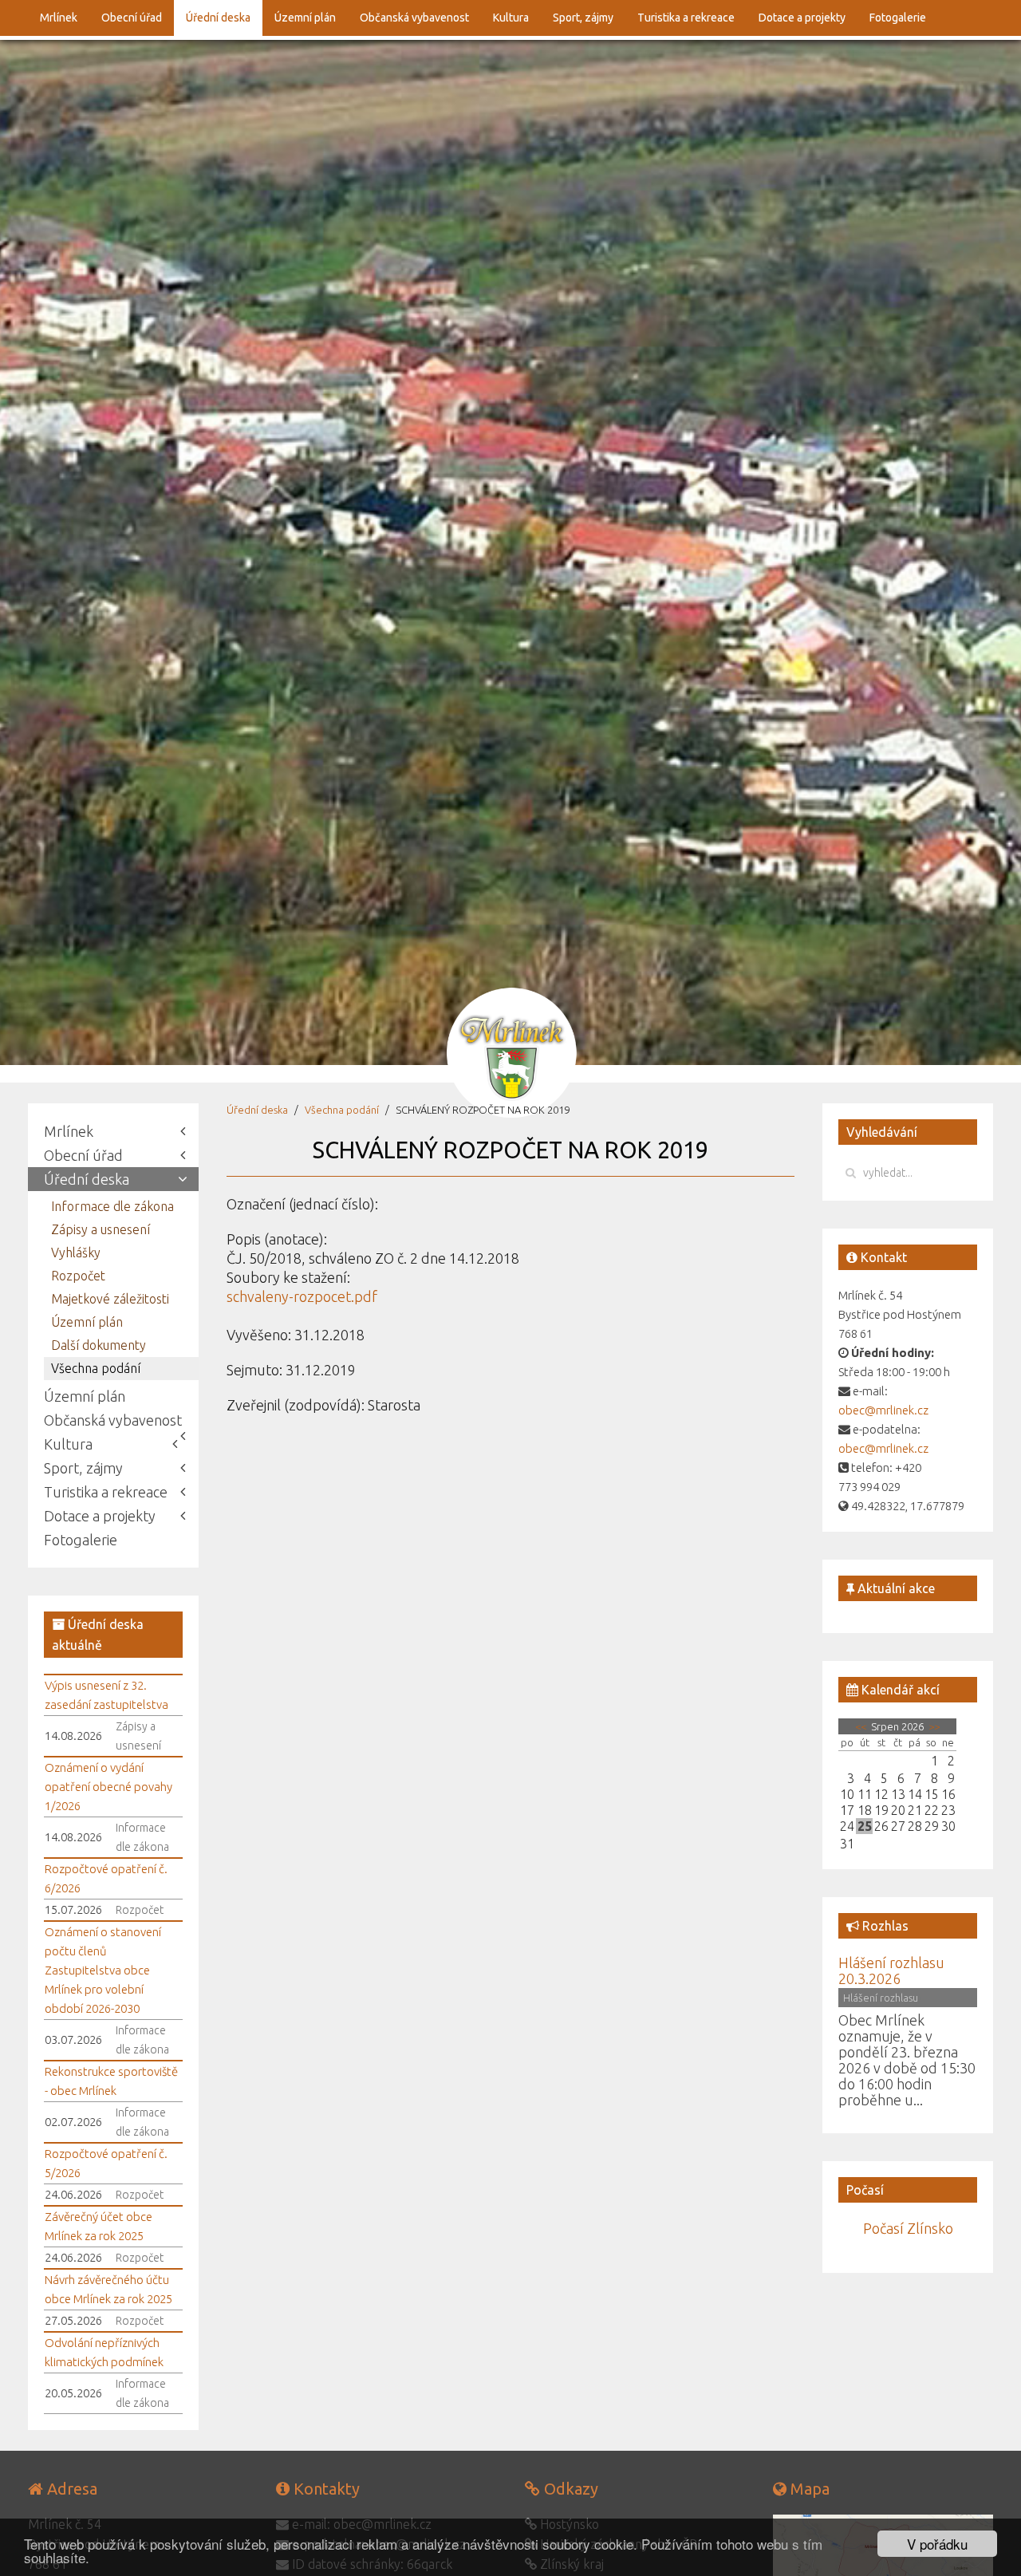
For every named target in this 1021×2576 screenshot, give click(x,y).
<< (862, 1726)
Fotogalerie (898, 18)
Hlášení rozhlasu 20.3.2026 (891, 1970)
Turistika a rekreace (686, 18)
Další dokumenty (99, 1345)
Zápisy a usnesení (101, 1229)
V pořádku (937, 2544)
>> (933, 1726)
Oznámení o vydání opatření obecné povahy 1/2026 (108, 1787)
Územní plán (305, 18)
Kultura (511, 18)
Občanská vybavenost (414, 18)
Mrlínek (59, 18)
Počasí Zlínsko (908, 2228)
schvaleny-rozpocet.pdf (302, 1296)
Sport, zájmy (583, 18)
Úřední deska (218, 18)
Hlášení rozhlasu (881, 1998)
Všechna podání (342, 1110)
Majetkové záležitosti (110, 1299)
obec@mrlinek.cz (883, 1410)
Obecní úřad (132, 18)
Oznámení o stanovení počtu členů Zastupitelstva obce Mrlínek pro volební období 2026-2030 (103, 1970)
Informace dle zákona (112, 1206)
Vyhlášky (76, 1252)
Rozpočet (78, 1276)
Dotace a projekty (802, 18)
